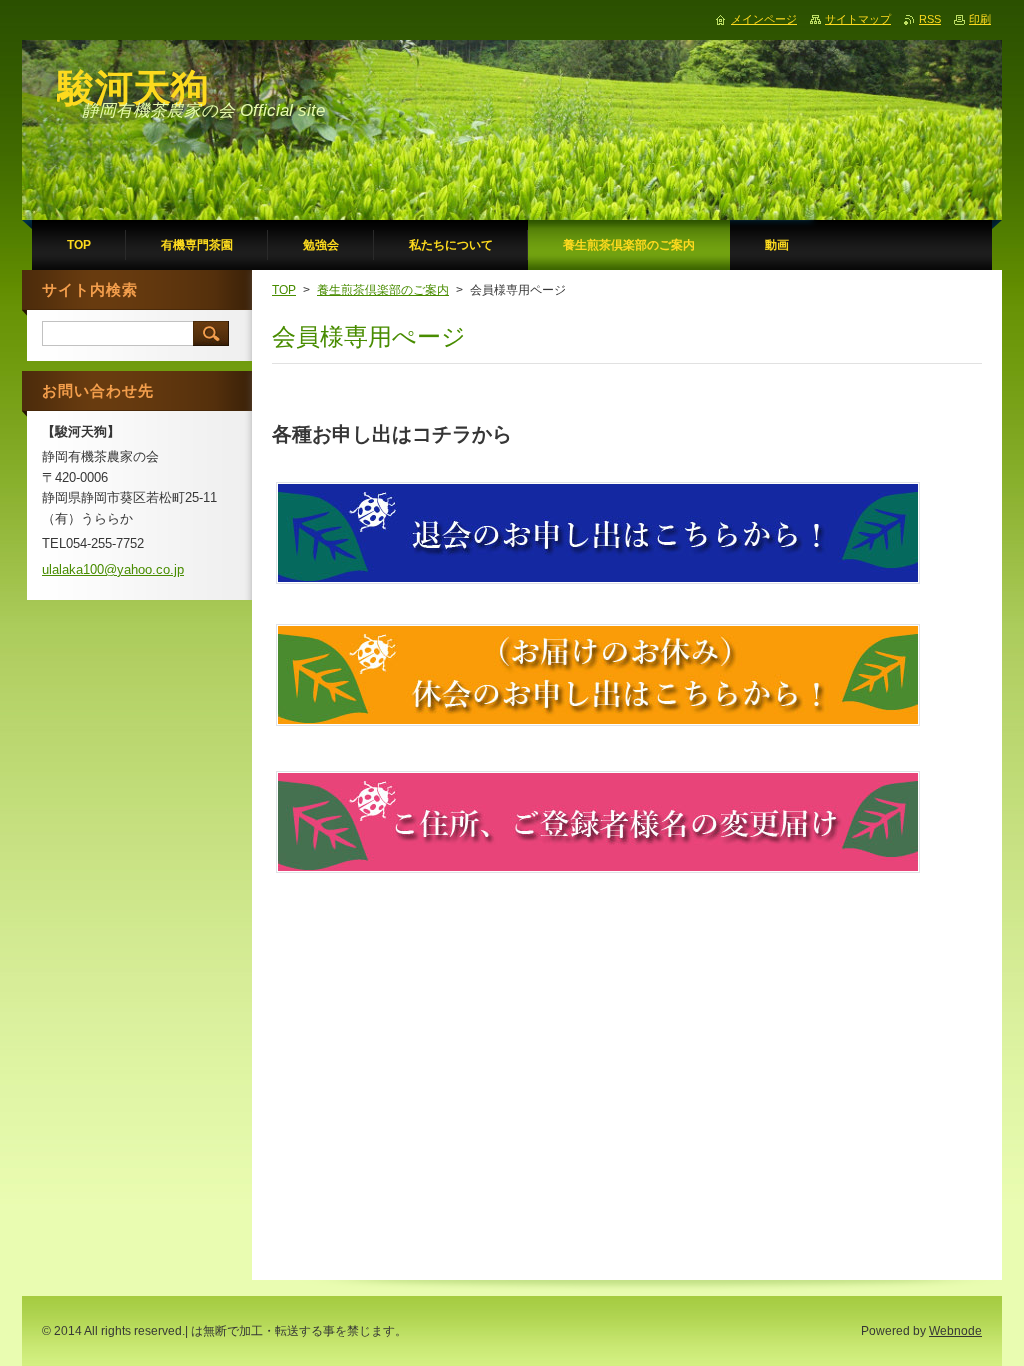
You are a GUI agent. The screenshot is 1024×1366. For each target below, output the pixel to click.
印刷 (980, 19)
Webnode (955, 1331)
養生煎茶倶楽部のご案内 (383, 290)
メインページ (764, 19)
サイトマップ (858, 19)
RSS (930, 19)
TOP (284, 290)
